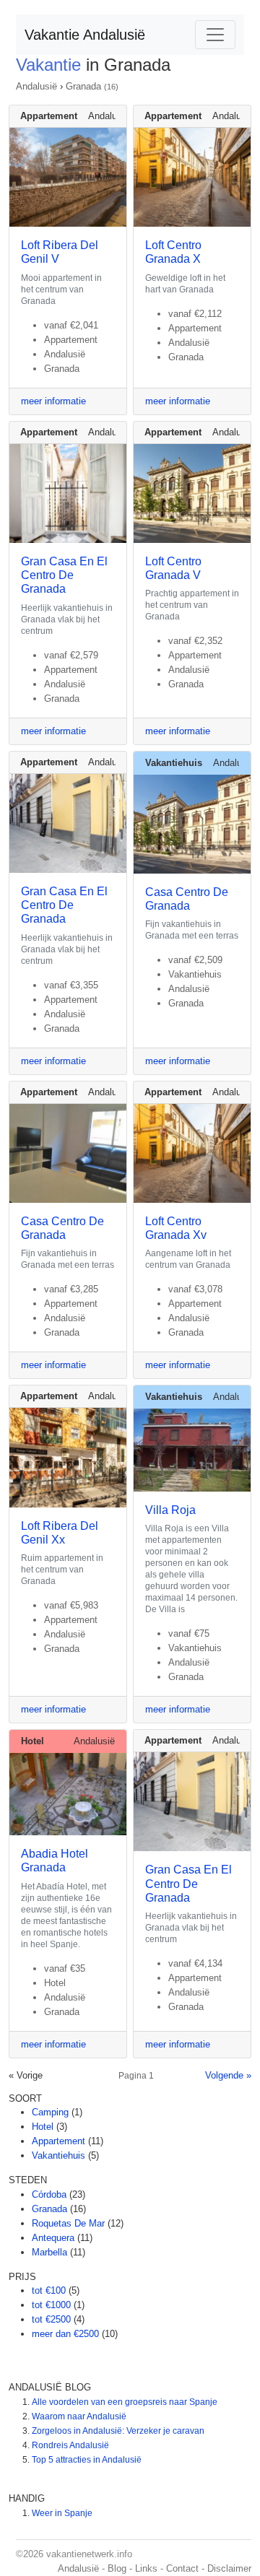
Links (146, 2568)
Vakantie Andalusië (85, 35)
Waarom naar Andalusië (79, 2416)
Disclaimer (229, 2568)
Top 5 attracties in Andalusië (87, 2460)
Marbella (49, 2252)
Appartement (58, 2141)
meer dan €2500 (65, 2334)
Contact (182, 2568)
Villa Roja (170, 1510)
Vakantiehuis (58, 2155)
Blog (117, 2568)
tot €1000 (51, 2305)
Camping (50, 2112)
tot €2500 (51, 2319)
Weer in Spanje (62, 2513)
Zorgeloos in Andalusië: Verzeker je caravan (118, 2431)
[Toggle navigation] (215, 35)
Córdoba (49, 2194)
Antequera (53, 2238)
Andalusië (36, 86)
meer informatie (53, 401)
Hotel (43, 2127)
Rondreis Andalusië (70, 2445)
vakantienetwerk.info (89, 2554)
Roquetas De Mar (68, 2223)
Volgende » (228, 2075)
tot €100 (49, 2290)
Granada (83, 86)
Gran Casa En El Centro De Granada (64, 575)
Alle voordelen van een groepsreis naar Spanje (125, 2402)
